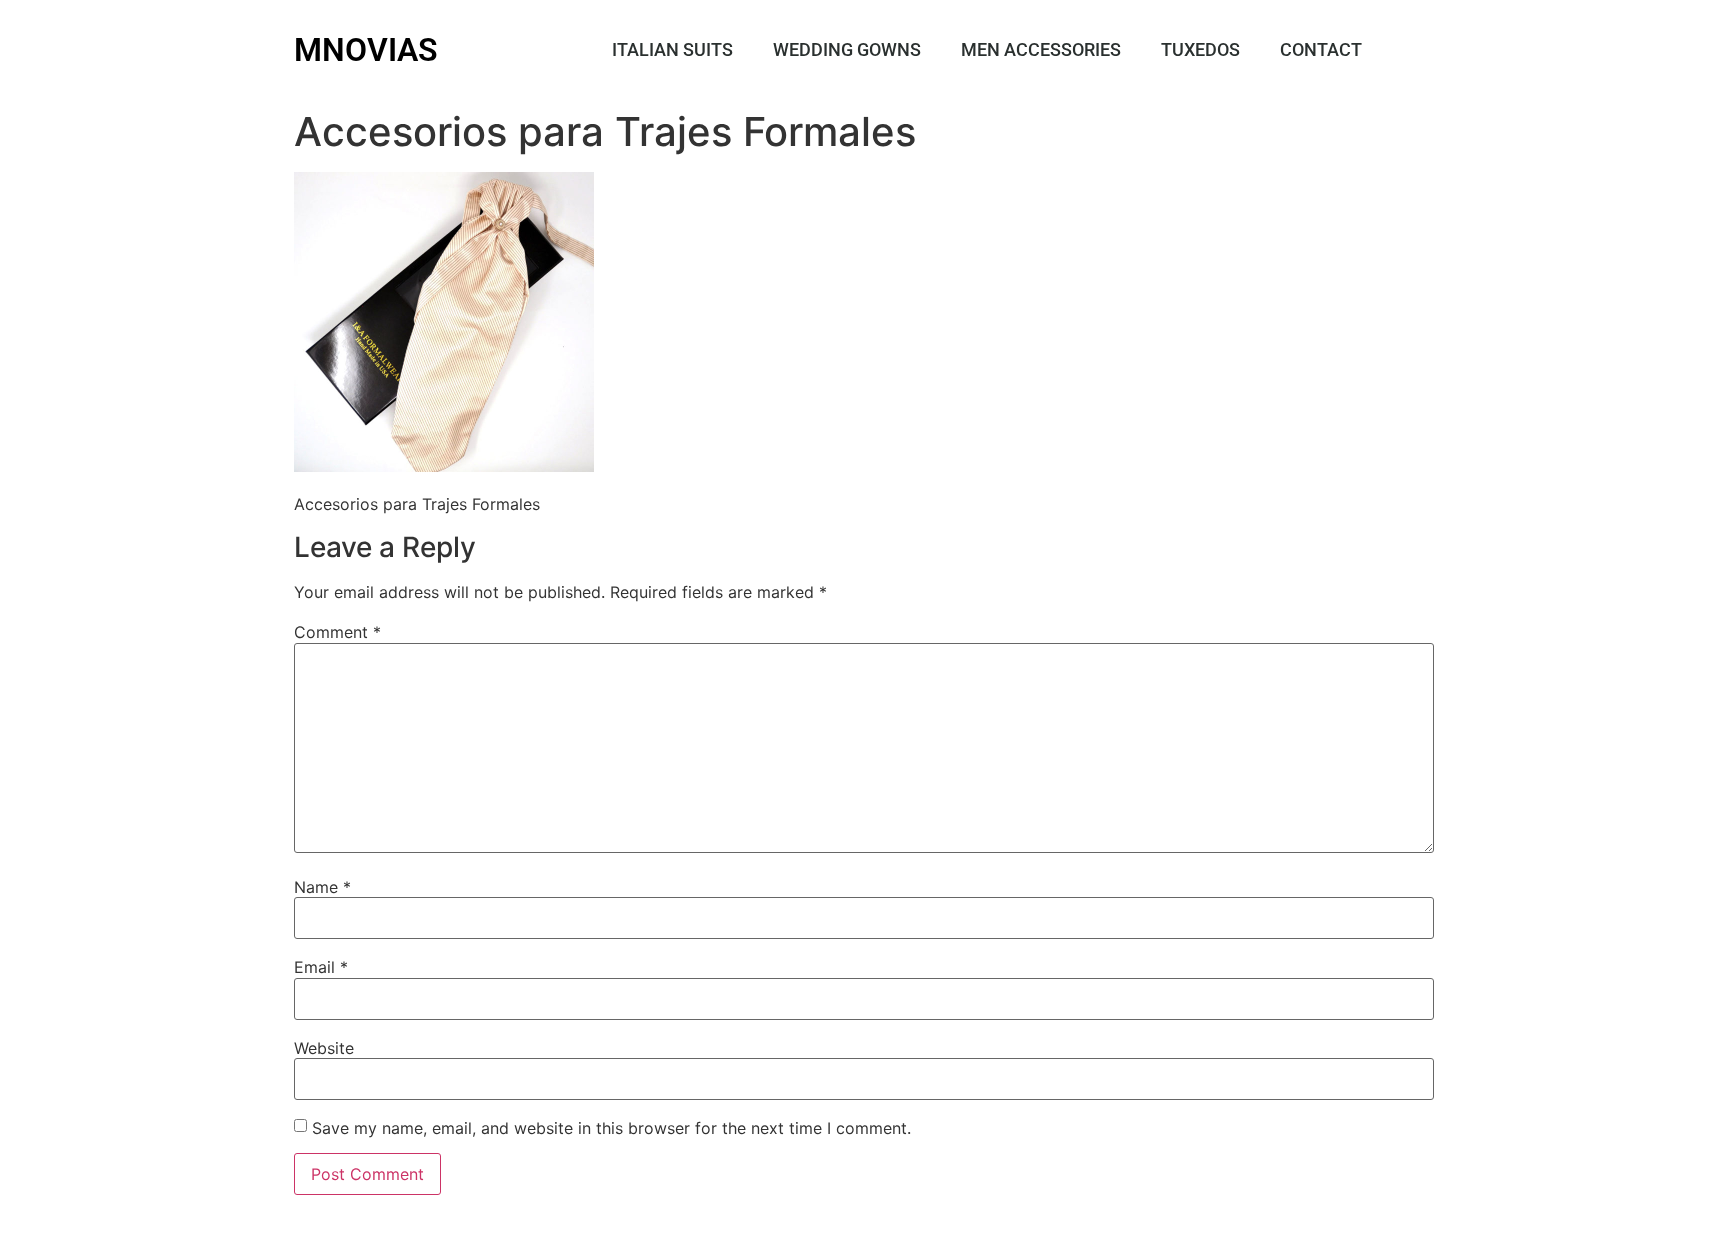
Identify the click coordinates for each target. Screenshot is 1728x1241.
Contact (1321, 49)
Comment (337, 632)
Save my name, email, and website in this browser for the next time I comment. (611, 1128)
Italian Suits (672, 49)
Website (324, 1048)
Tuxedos (1200, 49)
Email (321, 967)
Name (322, 887)
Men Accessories (1041, 49)
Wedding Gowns (847, 49)
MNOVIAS (366, 50)
